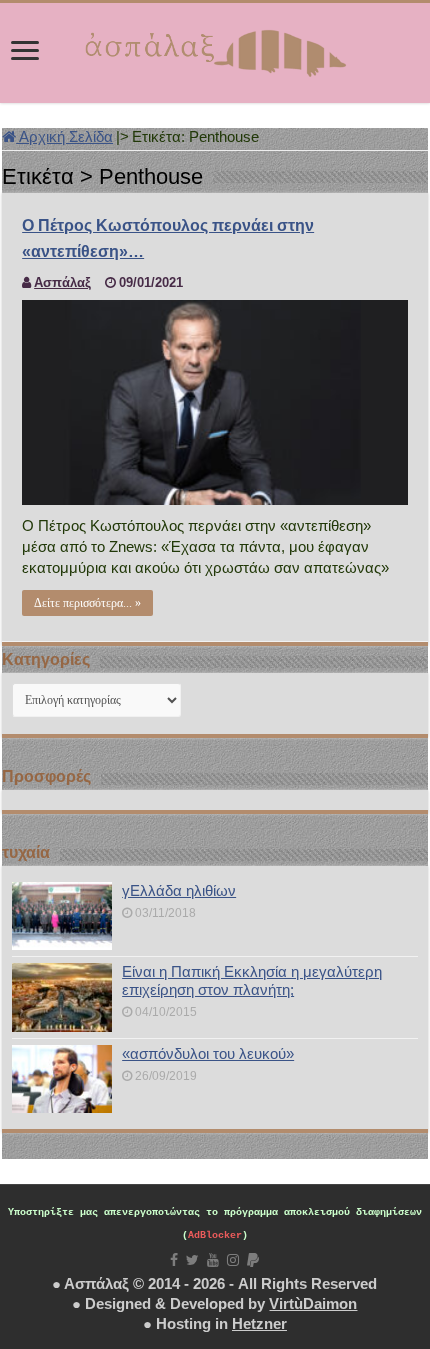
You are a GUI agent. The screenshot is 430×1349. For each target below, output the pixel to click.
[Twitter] (192, 1260)
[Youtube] (213, 1260)
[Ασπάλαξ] (215, 49)
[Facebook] (174, 1260)
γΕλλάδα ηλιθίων (179, 890)
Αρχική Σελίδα (64, 136)
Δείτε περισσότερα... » (87, 603)
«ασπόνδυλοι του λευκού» (208, 1053)
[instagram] (233, 1260)
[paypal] (253, 1260)
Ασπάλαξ (62, 282)
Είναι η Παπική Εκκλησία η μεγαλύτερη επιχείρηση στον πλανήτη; (252, 980)
